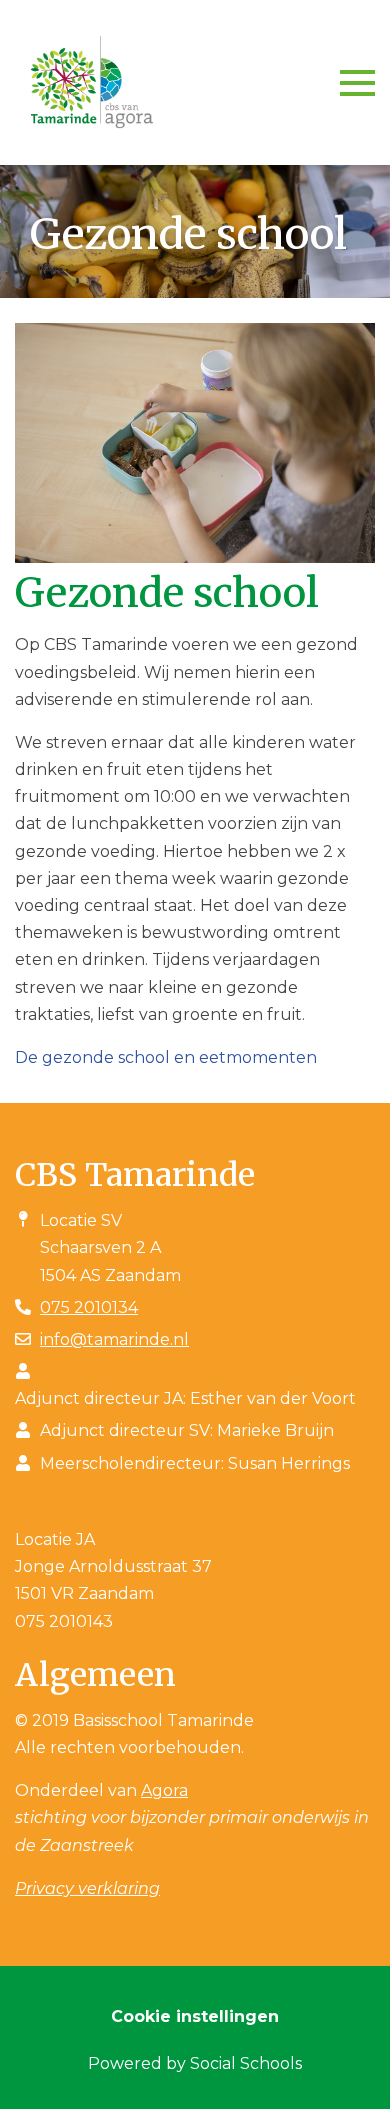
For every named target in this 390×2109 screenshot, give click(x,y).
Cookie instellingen (195, 2016)
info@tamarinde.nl (114, 1339)
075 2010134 (89, 1307)
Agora (164, 1790)
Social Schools (246, 2063)
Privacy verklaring (87, 1888)
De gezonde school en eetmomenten (166, 1057)
